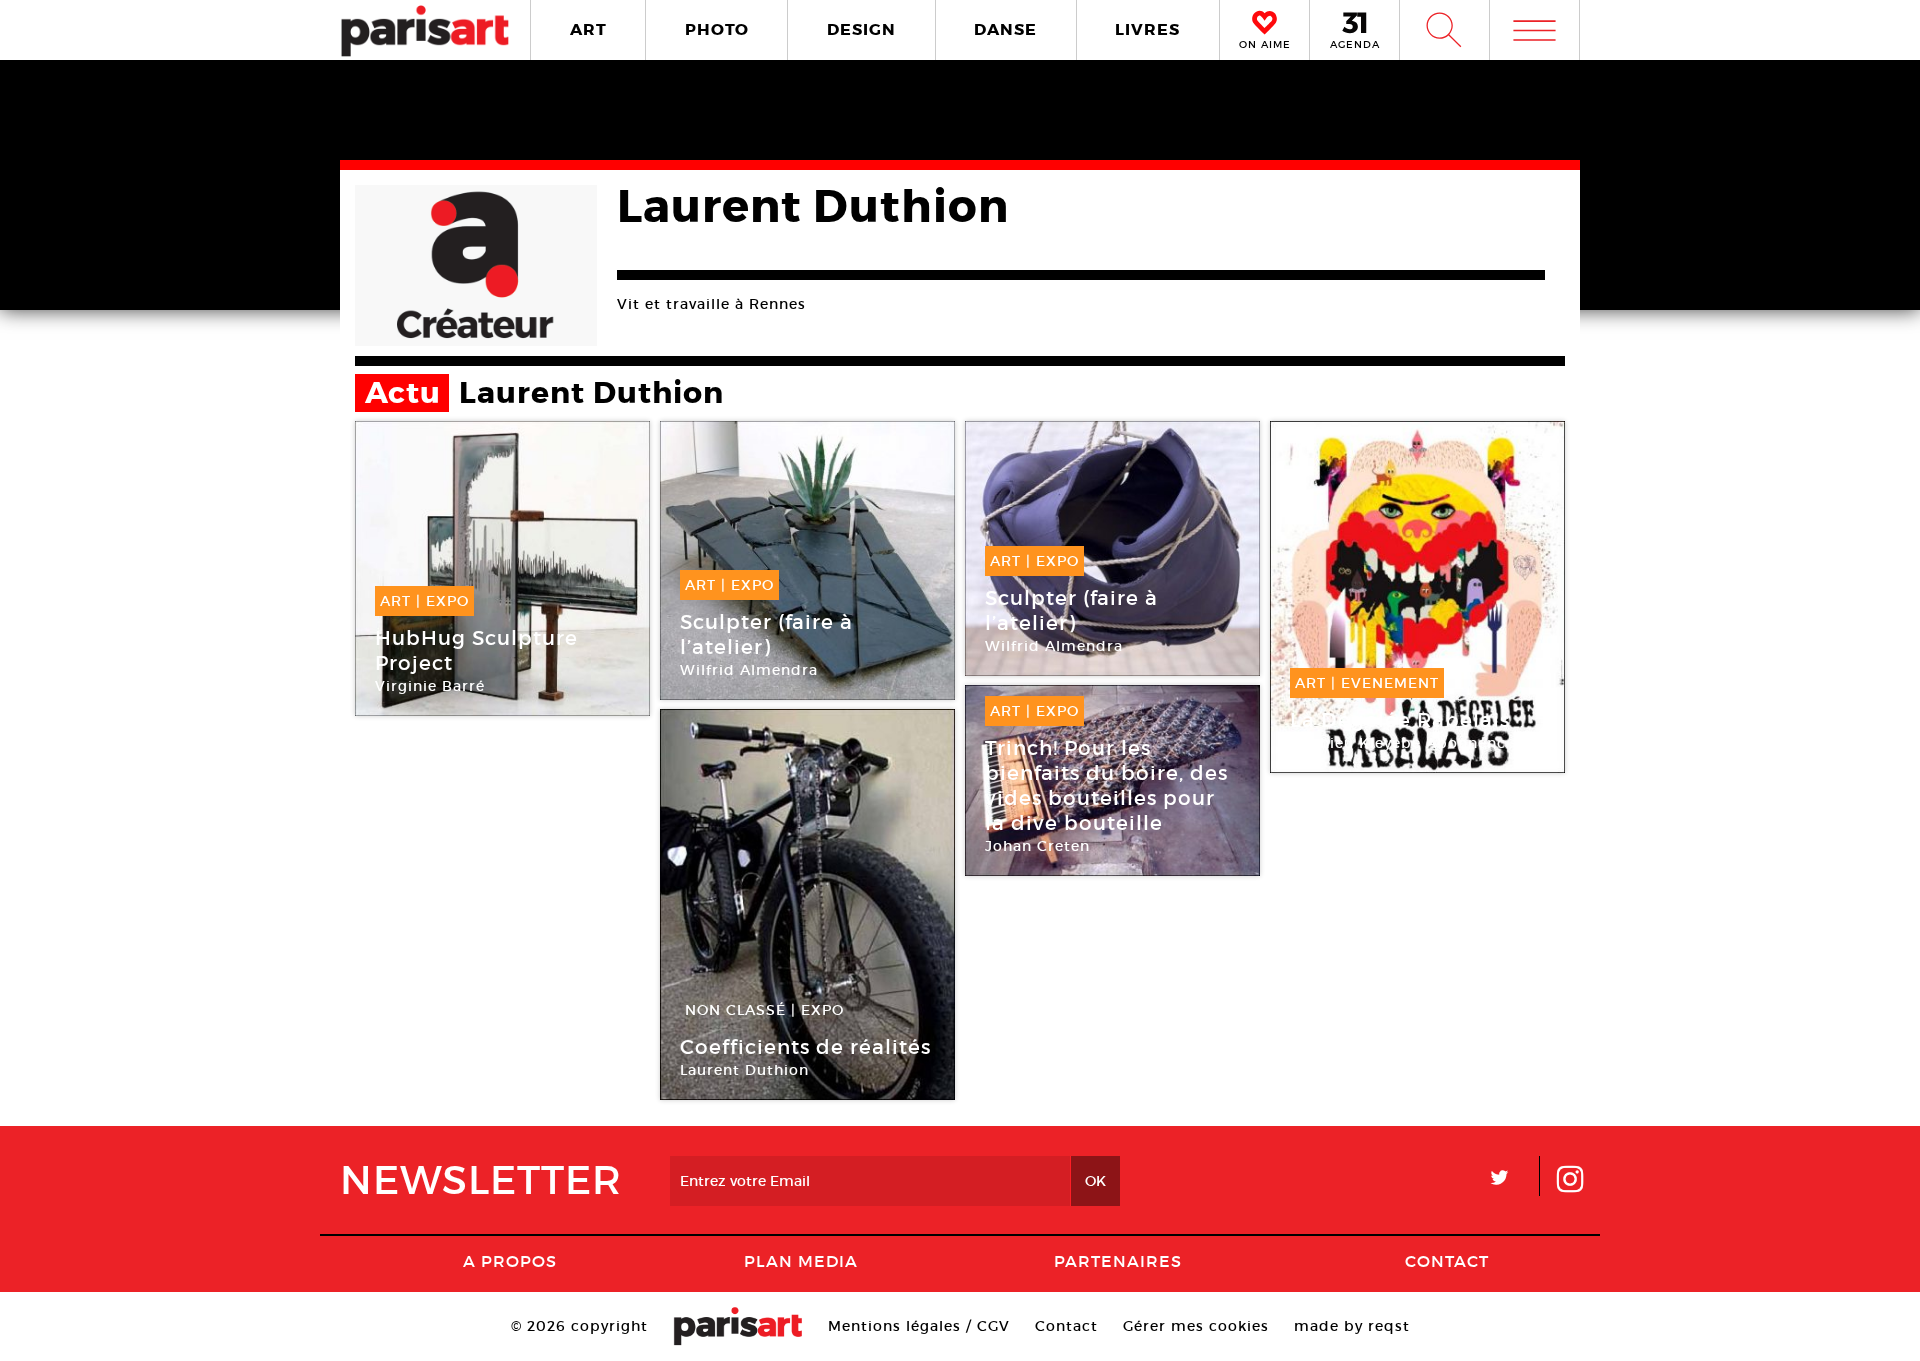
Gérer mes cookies (1196, 1326)
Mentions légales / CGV (919, 1326)
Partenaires (1118, 1261)
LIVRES (1147, 29)
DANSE (1005, 29)
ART (588, 29)
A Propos (510, 1261)
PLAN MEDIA (801, 1261)
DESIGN (861, 29)
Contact (1447, 1261)
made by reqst (1352, 1326)
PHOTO (717, 29)
